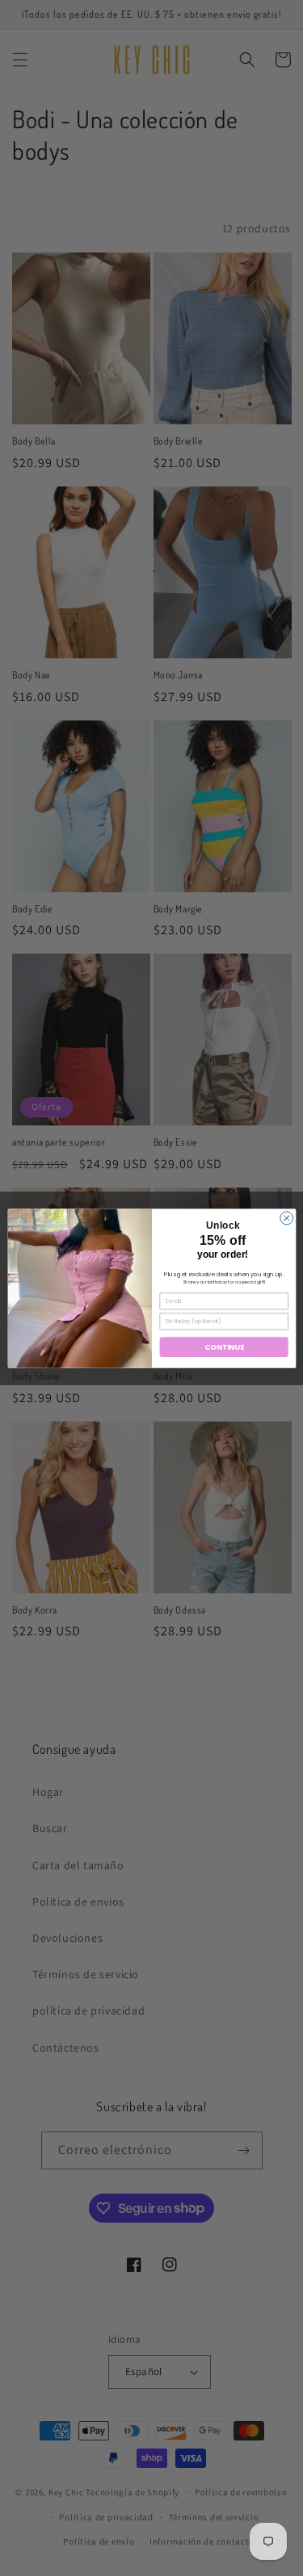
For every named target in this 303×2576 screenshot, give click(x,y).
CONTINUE (224, 1347)
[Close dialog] (286, 1217)
